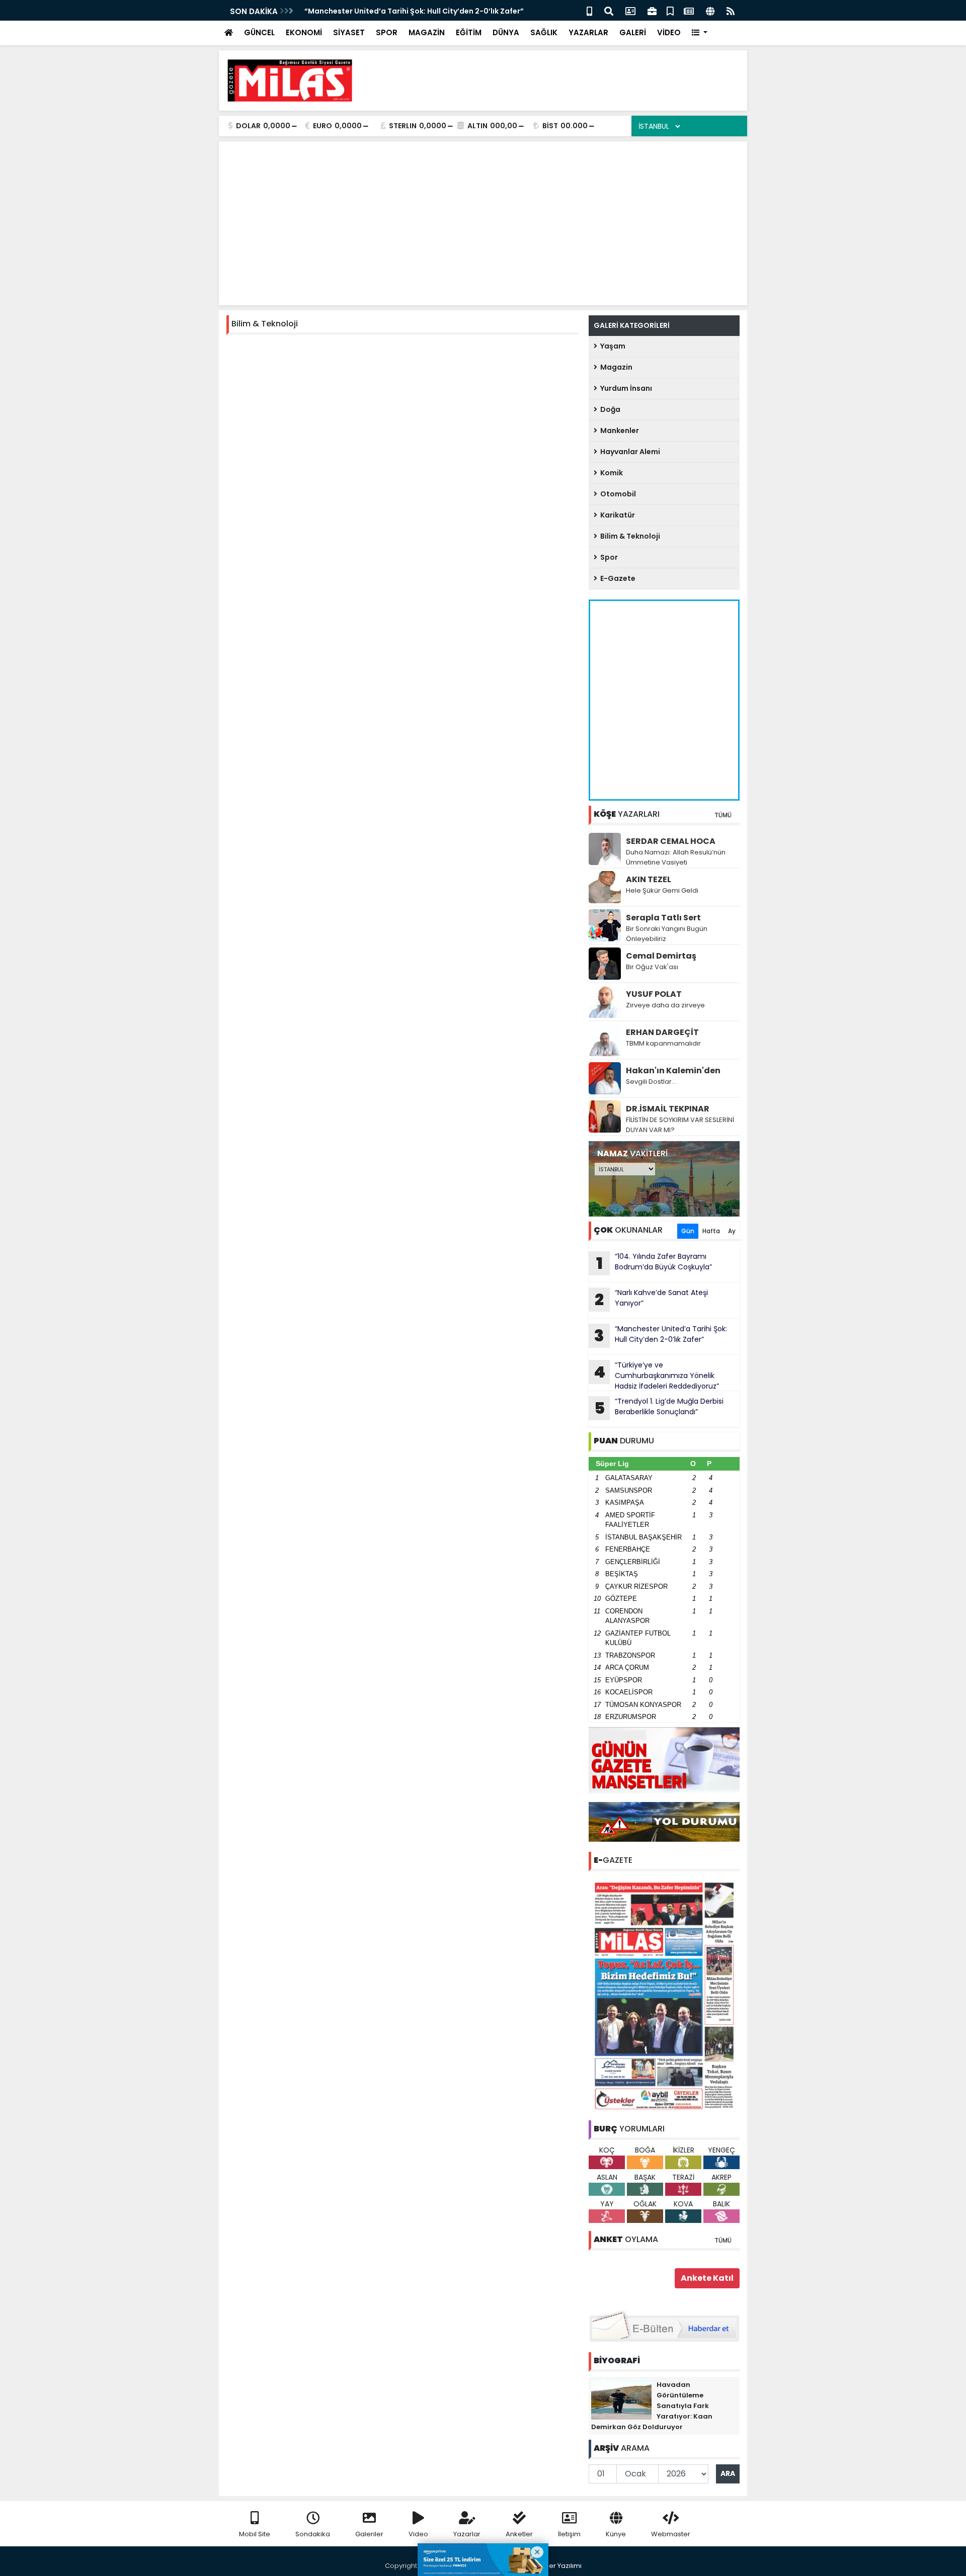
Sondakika (313, 2534)
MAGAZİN (427, 32)
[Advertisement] (556, 80)
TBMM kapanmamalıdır (663, 1043)
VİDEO (669, 32)
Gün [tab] (688, 1231)
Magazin (615, 367)
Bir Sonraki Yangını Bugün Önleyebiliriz (667, 934)
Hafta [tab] (711, 1231)
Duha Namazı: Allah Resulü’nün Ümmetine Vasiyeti (676, 857)
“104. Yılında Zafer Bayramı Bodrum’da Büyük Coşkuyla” (654, 1263)
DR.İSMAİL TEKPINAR (668, 1109)
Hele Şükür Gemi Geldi (662, 890)
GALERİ (633, 32)
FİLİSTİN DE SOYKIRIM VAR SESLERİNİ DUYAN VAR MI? (680, 1125)
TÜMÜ (723, 815)
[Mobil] (589, 10)
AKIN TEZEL (649, 879)
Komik (610, 473)
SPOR (387, 32)
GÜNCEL (259, 32)
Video (418, 2534)
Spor (608, 557)
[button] (700, 33)
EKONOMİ (304, 32)
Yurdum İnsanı (625, 388)
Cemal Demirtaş (661, 956)
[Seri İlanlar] (670, 10)
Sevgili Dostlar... (651, 1082)
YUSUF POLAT (654, 994)
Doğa (609, 409)
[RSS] (731, 10)
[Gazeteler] (689, 10)
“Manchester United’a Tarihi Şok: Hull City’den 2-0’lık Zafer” (414, 11)
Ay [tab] (732, 1231)
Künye (616, 2534)
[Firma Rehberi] (652, 10)
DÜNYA (506, 32)
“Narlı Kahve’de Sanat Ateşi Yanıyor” (651, 1299)
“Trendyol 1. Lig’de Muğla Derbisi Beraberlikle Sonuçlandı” (659, 1408)
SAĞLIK (544, 32)
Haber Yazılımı (558, 2566)
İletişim (569, 2534)
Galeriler (369, 2534)
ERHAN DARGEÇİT (662, 1032)
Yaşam (611, 346)
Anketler (519, 2534)
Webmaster (671, 2534)
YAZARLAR (588, 32)
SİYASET (349, 32)
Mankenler (618, 431)
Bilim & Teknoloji (629, 536)
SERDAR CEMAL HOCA (671, 841)
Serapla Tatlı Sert (663, 918)
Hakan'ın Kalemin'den (673, 1070)
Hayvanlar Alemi (629, 452)
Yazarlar (467, 2534)
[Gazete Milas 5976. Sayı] (664, 1995)
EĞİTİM (469, 32)
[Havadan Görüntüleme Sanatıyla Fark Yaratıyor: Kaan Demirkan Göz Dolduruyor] (621, 2399)
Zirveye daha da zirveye (665, 1005)
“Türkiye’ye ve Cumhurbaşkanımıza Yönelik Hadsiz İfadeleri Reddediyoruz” (656, 1376)
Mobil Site (255, 2534)
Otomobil (617, 494)
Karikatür (616, 515)
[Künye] (710, 10)
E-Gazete (616, 578)
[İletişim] (630, 10)
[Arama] (609, 10)
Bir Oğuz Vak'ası (652, 967)
